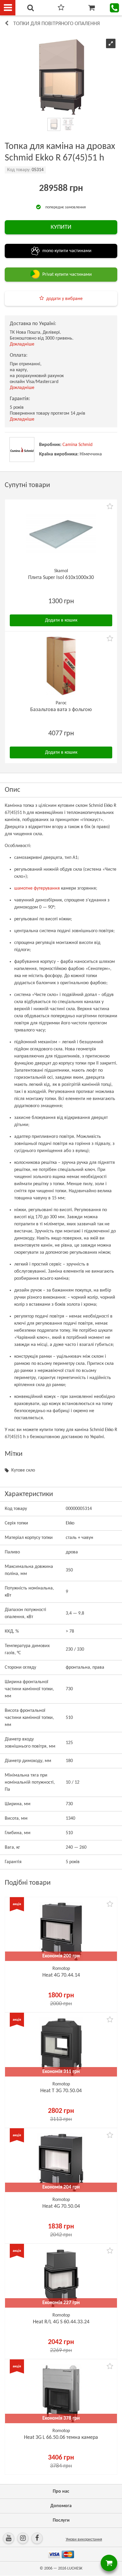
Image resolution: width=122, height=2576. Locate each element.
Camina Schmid (77, 445)
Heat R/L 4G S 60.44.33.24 (61, 2322)
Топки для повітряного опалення (57, 24)
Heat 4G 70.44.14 (61, 1975)
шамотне (23, 888)
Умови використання (84, 2539)
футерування (47, 888)
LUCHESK (75, 2568)
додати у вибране (64, 299)
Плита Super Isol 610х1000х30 (61, 578)
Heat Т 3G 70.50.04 (61, 2091)
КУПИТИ (61, 227)
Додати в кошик (61, 620)
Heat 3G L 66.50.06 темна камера (61, 2438)
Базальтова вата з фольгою (61, 710)
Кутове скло (23, 1470)
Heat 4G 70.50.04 (61, 2206)
